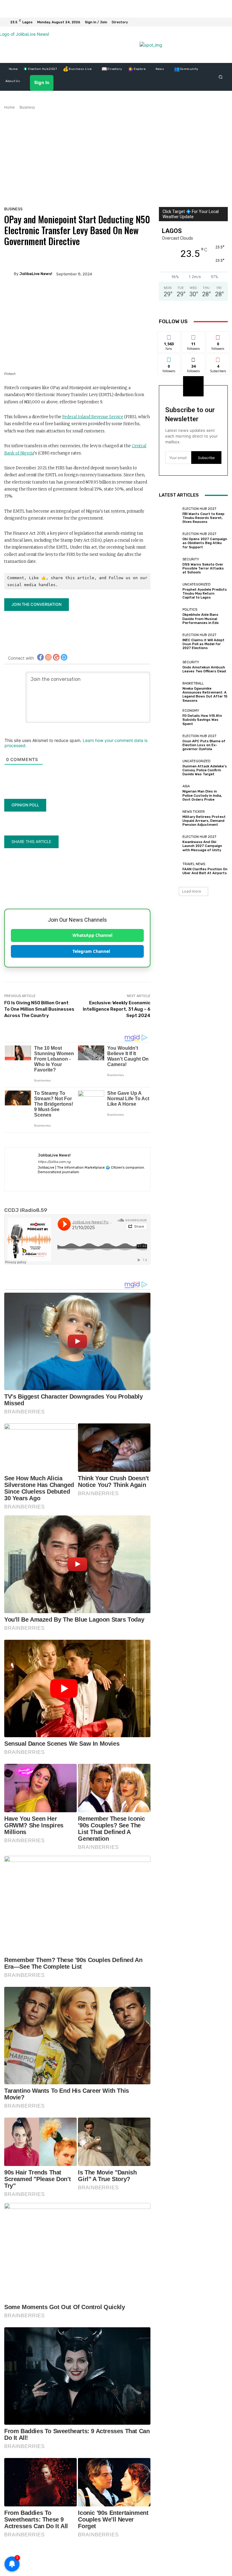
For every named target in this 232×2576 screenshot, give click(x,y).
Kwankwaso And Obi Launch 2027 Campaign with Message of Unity (202, 846)
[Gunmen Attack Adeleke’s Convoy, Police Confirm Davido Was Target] (169, 768)
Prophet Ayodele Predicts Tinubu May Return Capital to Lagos (205, 594)
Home (10, 107)
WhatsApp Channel (92, 935)
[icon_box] (123, 23)
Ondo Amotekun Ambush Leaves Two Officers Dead (204, 669)
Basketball (193, 683)
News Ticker (194, 812)
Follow (193, 336)
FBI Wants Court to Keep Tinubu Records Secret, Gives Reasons (203, 518)
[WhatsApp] (194, 22)
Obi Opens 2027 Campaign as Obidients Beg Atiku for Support (205, 543)
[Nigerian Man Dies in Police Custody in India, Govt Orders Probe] (169, 793)
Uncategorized (197, 584)
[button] (221, 77)
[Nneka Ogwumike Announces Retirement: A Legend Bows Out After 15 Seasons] (169, 692)
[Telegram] (82, 1181)
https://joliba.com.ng (54, 1162)
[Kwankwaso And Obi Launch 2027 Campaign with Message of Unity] (169, 844)
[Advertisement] (116, 156)
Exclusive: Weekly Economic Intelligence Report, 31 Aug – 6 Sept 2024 (117, 1009)
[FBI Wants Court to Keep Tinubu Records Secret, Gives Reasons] (169, 515)
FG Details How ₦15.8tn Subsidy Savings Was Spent (202, 720)
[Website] (114, 1181)
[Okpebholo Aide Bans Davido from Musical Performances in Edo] (169, 616)
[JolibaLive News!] (9, 274)
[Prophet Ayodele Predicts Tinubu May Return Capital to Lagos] (169, 591)
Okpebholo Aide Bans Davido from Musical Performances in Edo (201, 619)
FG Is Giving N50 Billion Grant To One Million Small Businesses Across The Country (39, 1009)
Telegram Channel (91, 951)
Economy (191, 711)
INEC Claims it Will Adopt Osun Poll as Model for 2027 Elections (203, 644)
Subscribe (218, 358)
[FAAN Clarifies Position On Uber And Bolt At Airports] (169, 869)
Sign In (59, 83)
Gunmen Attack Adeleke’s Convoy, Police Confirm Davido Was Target (205, 770)
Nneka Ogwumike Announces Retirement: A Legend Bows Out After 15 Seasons (205, 695)
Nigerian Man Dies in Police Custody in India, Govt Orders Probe (202, 795)
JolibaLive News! (36, 274)
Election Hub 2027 (199, 509)
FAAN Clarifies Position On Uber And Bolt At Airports (205, 871)
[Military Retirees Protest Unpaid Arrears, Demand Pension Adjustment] (169, 818)
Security (191, 559)
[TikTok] (93, 1181)
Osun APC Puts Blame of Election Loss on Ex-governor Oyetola (204, 745)
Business (27, 107)
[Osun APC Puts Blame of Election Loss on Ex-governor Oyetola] (169, 743)
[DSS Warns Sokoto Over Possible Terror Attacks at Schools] (169, 566)
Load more (192, 891)
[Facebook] (201, 22)
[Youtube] (223, 22)
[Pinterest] (61, 1181)
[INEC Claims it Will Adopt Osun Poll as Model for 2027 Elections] (169, 642)
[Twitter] (216, 22)
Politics (190, 610)
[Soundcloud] (72, 1181)
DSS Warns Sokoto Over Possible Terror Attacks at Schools (203, 568)
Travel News (194, 864)
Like (169, 336)
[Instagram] (208, 22)
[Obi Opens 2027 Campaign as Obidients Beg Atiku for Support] (169, 541)
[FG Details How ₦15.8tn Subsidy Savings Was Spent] (169, 717)
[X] (103, 1181)
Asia (186, 786)
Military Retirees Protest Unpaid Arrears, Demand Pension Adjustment (204, 821)
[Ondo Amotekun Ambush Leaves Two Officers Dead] (169, 667)
